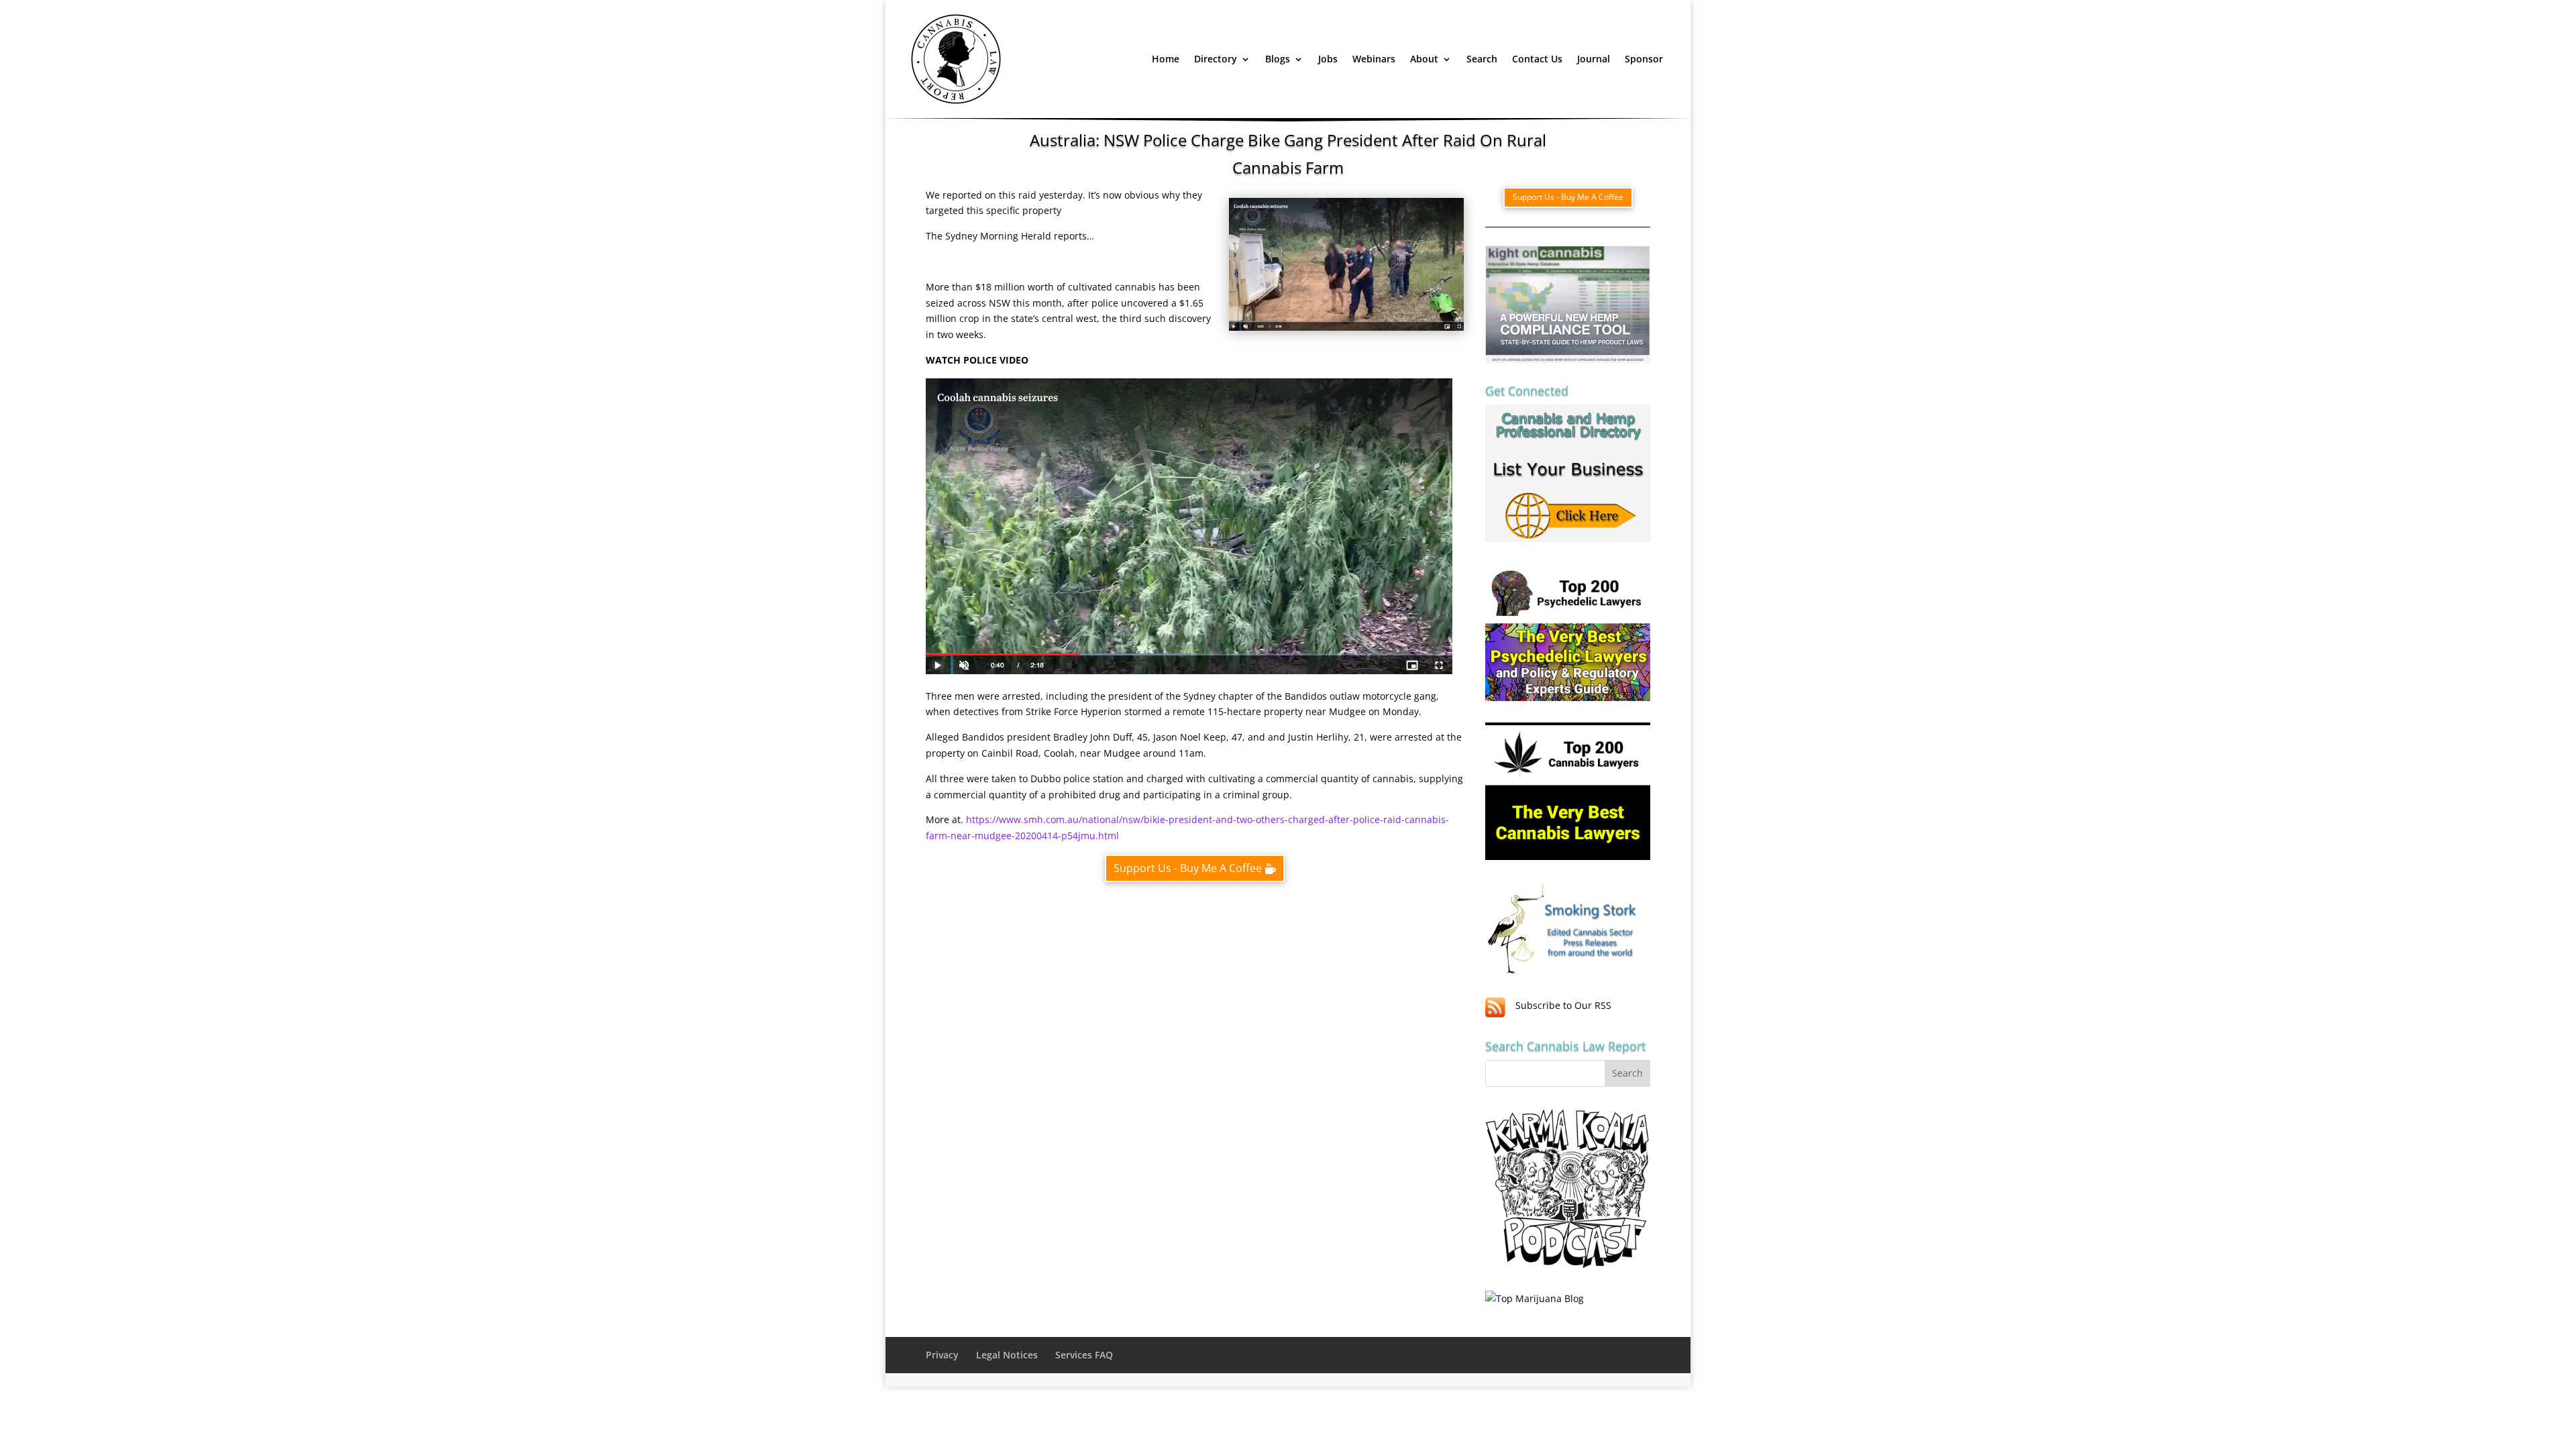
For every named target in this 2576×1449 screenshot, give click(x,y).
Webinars (1374, 59)
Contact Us (1537, 59)
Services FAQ (1084, 1355)
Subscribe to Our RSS (1563, 1005)
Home (1166, 59)
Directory (1216, 59)
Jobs (1328, 59)
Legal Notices (1007, 1355)
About (1424, 59)
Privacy (942, 1355)
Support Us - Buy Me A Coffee (1188, 868)
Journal (1594, 59)
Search (1482, 59)
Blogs (1278, 59)
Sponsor (1644, 59)
